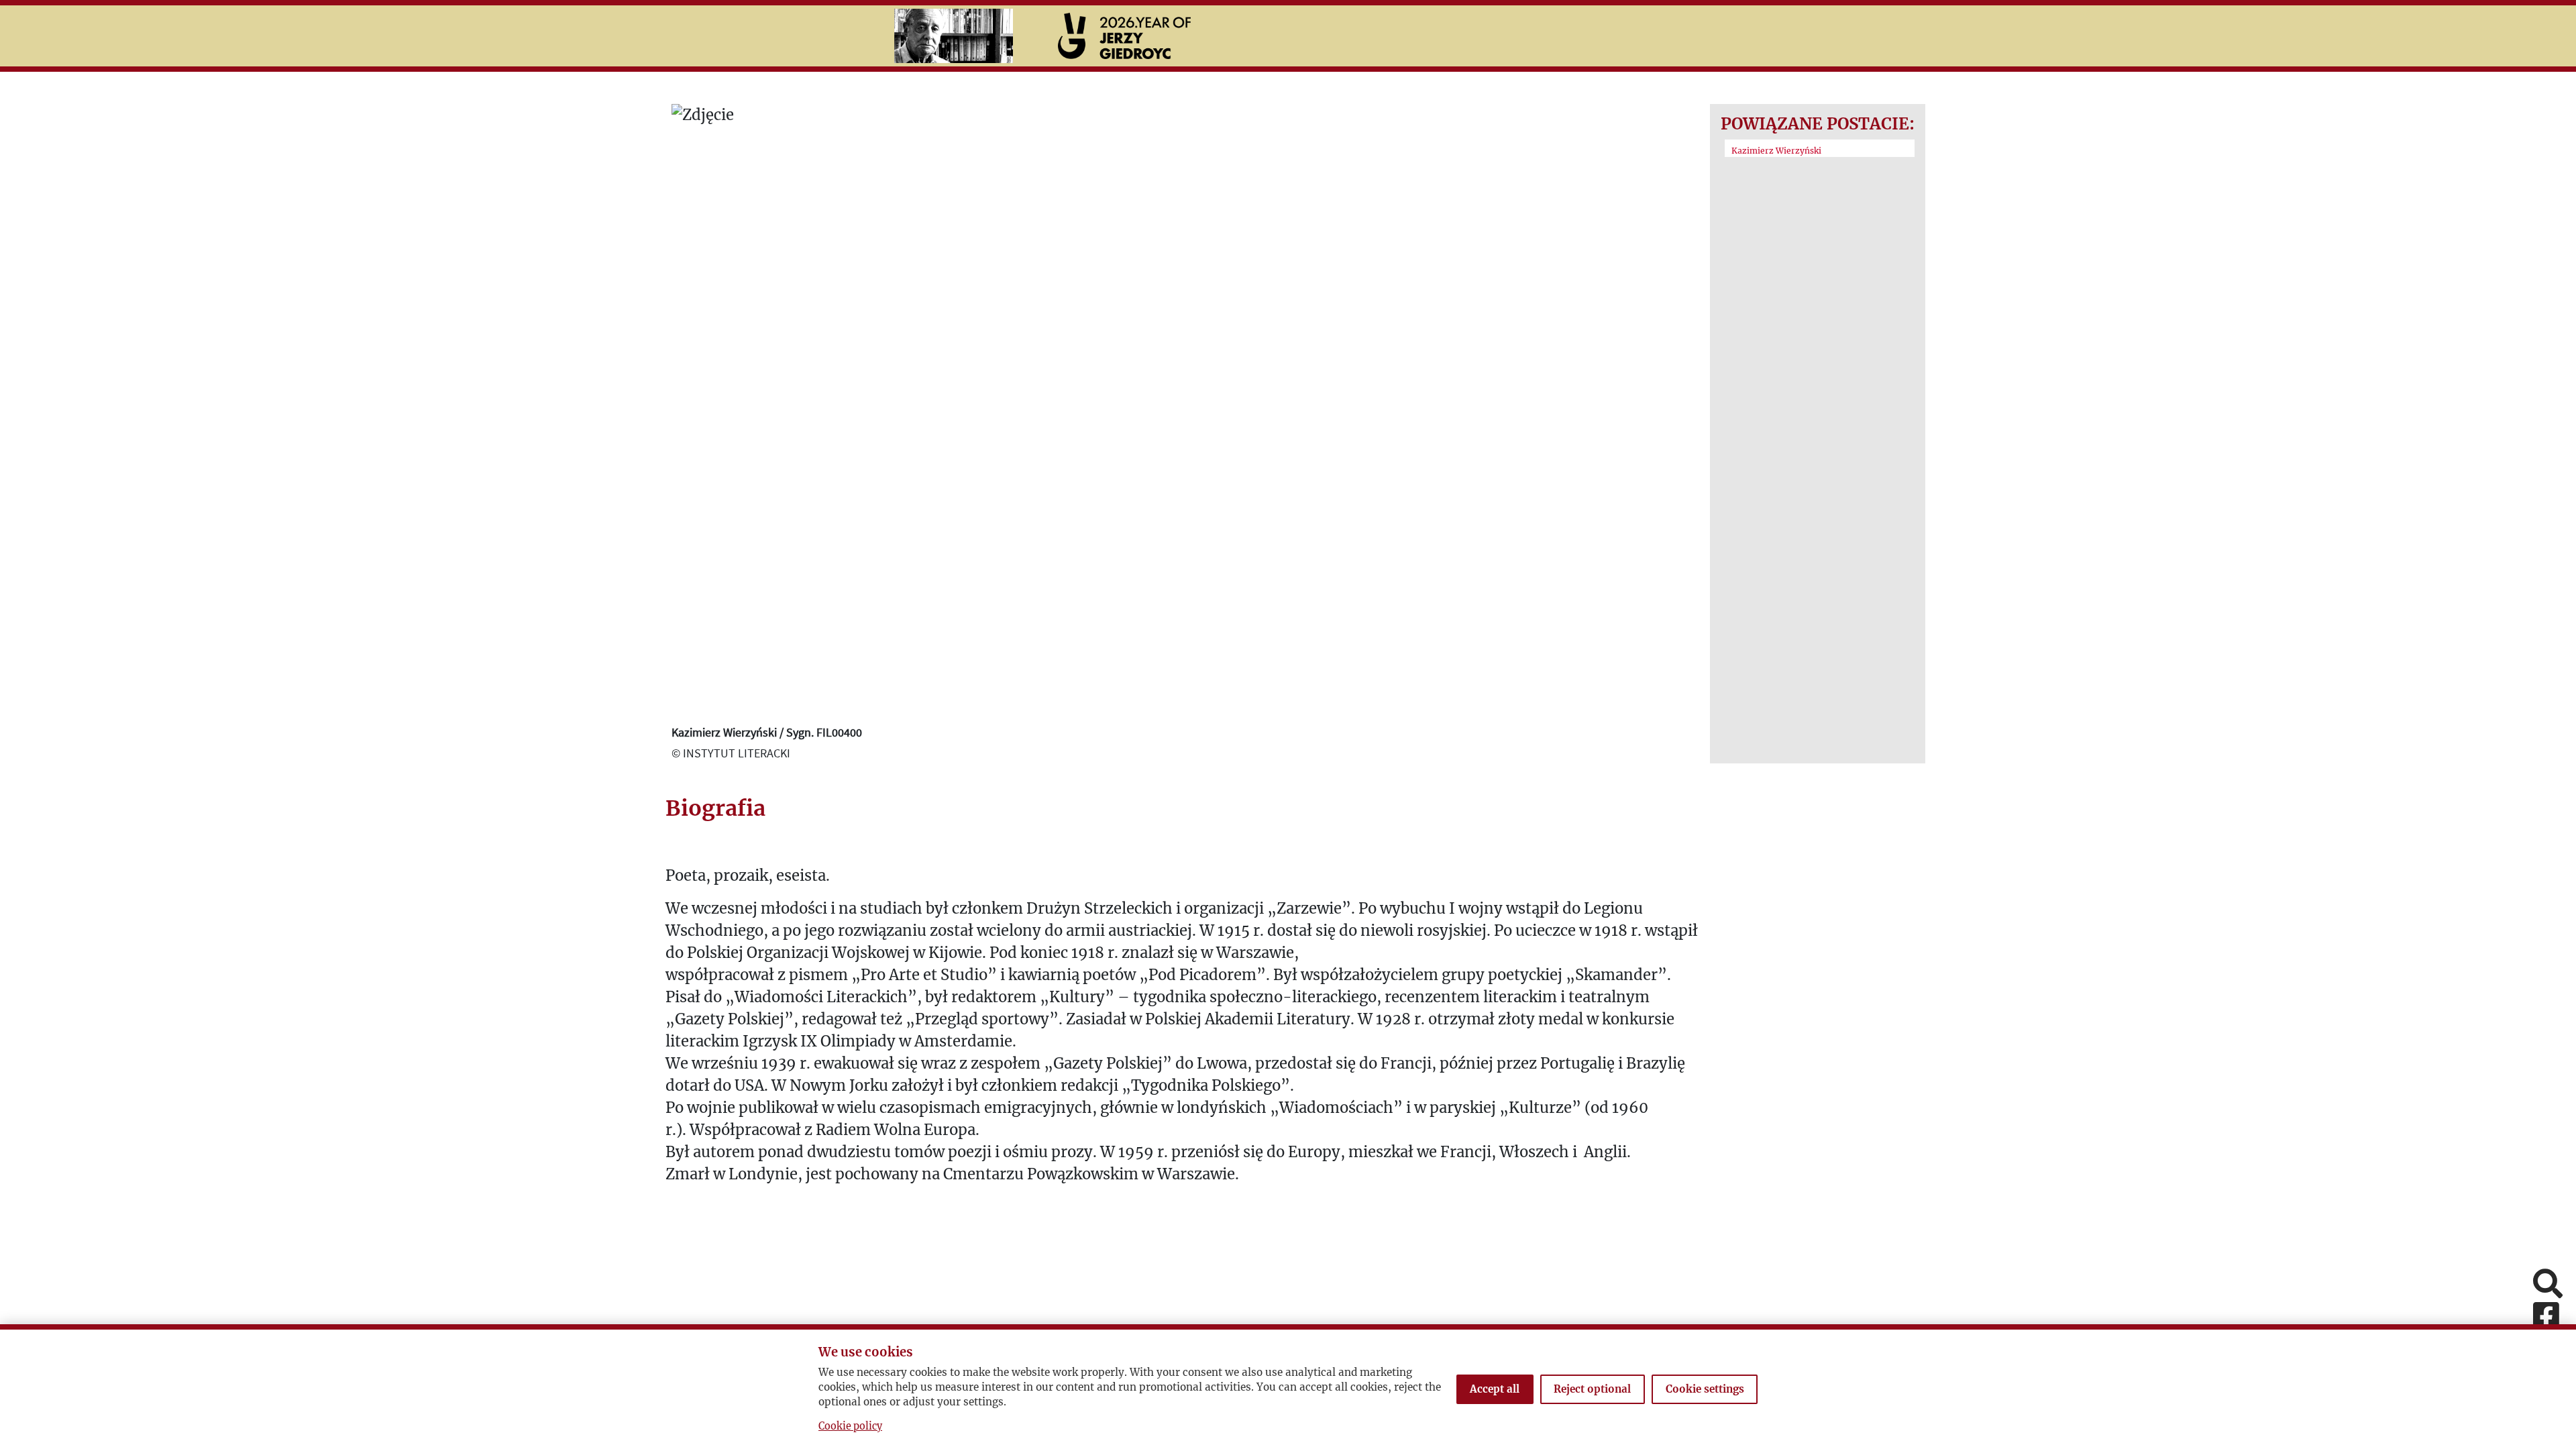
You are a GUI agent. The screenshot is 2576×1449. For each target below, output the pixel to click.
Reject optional (1592, 1389)
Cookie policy (850, 1426)
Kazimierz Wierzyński (1776, 151)
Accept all (1495, 1389)
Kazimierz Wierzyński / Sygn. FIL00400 (767, 732)
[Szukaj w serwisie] (2548, 1285)
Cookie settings (1705, 1389)
